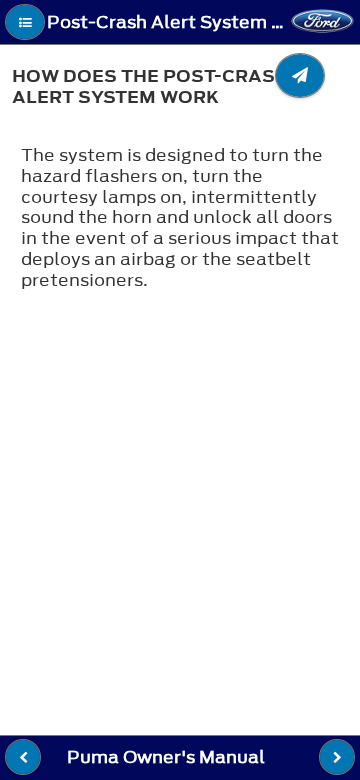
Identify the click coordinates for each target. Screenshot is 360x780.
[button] (25, 22)
